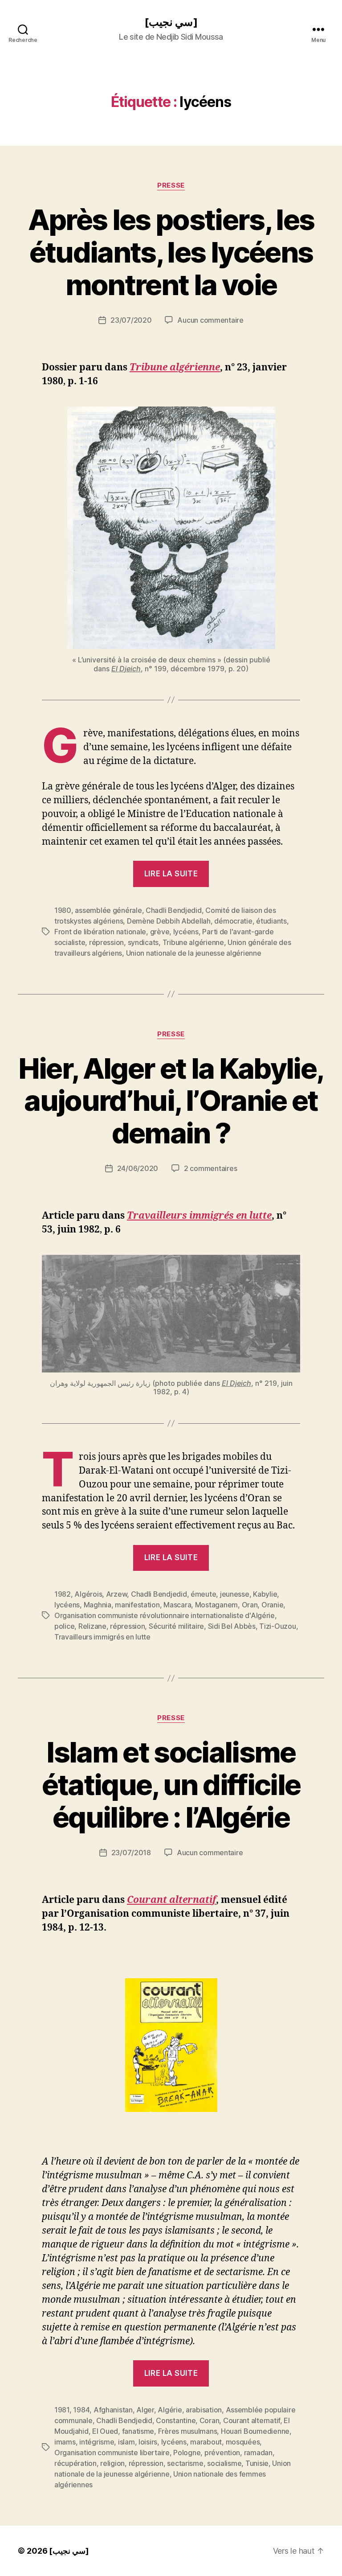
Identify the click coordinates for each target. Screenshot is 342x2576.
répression (106, 942)
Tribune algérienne (175, 368)
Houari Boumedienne (255, 2431)
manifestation (137, 1605)
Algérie (170, 2410)
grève (160, 932)
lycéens (186, 932)
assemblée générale (108, 910)
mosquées (243, 2442)
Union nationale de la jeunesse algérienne (194, 953)
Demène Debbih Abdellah (169, 921)
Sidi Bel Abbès (232, 1626)
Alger (145, 2410)
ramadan (258, 2453)
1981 (62, 2410)
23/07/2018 (131, 1853)
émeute (203, 1594)
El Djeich (126, 669)
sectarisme (185, 2463)
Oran (250, 1605)
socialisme (224, 2463)
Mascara (177, 1605)
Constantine (176, 2420)
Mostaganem (216, 1605)
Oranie (272, 1605)
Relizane (92, 1626)
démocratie (233, 921)
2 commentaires (210, 1168)
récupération (75, 2463)
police (64, 1626)
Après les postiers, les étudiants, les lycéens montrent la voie (171, 252)
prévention (222, 2453)
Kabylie (265, 1594)
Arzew (117, 1594)
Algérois (88, 1594)
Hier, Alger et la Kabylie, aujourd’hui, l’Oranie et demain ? (171, 1101)
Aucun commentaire (210, 320)
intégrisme (97, 2442)
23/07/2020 (131, 320)
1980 (63, 910)
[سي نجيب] (171, 22)
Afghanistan (113, 2410)
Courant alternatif (252, 2420)
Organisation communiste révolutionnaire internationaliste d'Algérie (165, 1615)
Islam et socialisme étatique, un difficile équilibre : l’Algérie (171, 1785)
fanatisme (138, 2431)
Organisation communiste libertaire (112, 2453)
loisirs (148, 2442)
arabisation (204, 2410)
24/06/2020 (138, 1168)
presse (171, 185)
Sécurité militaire (176, 1626)
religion (112, 2463)
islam (126, 2442)
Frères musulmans (188, 2431)
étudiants (271, 921)
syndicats (143, 942)
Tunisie (257, 2463)
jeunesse (235, 1594)
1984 (81, 2410)
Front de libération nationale (100, 932)
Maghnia (98, 1605)
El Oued (105, 2431)
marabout (206, 2442)
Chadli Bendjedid (174, 910)
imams (65, 2442)
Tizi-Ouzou (277, 1626)
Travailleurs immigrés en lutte (199, 1216)
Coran (210, 2420)
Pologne (187, 2453)
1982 (63, 1594)
